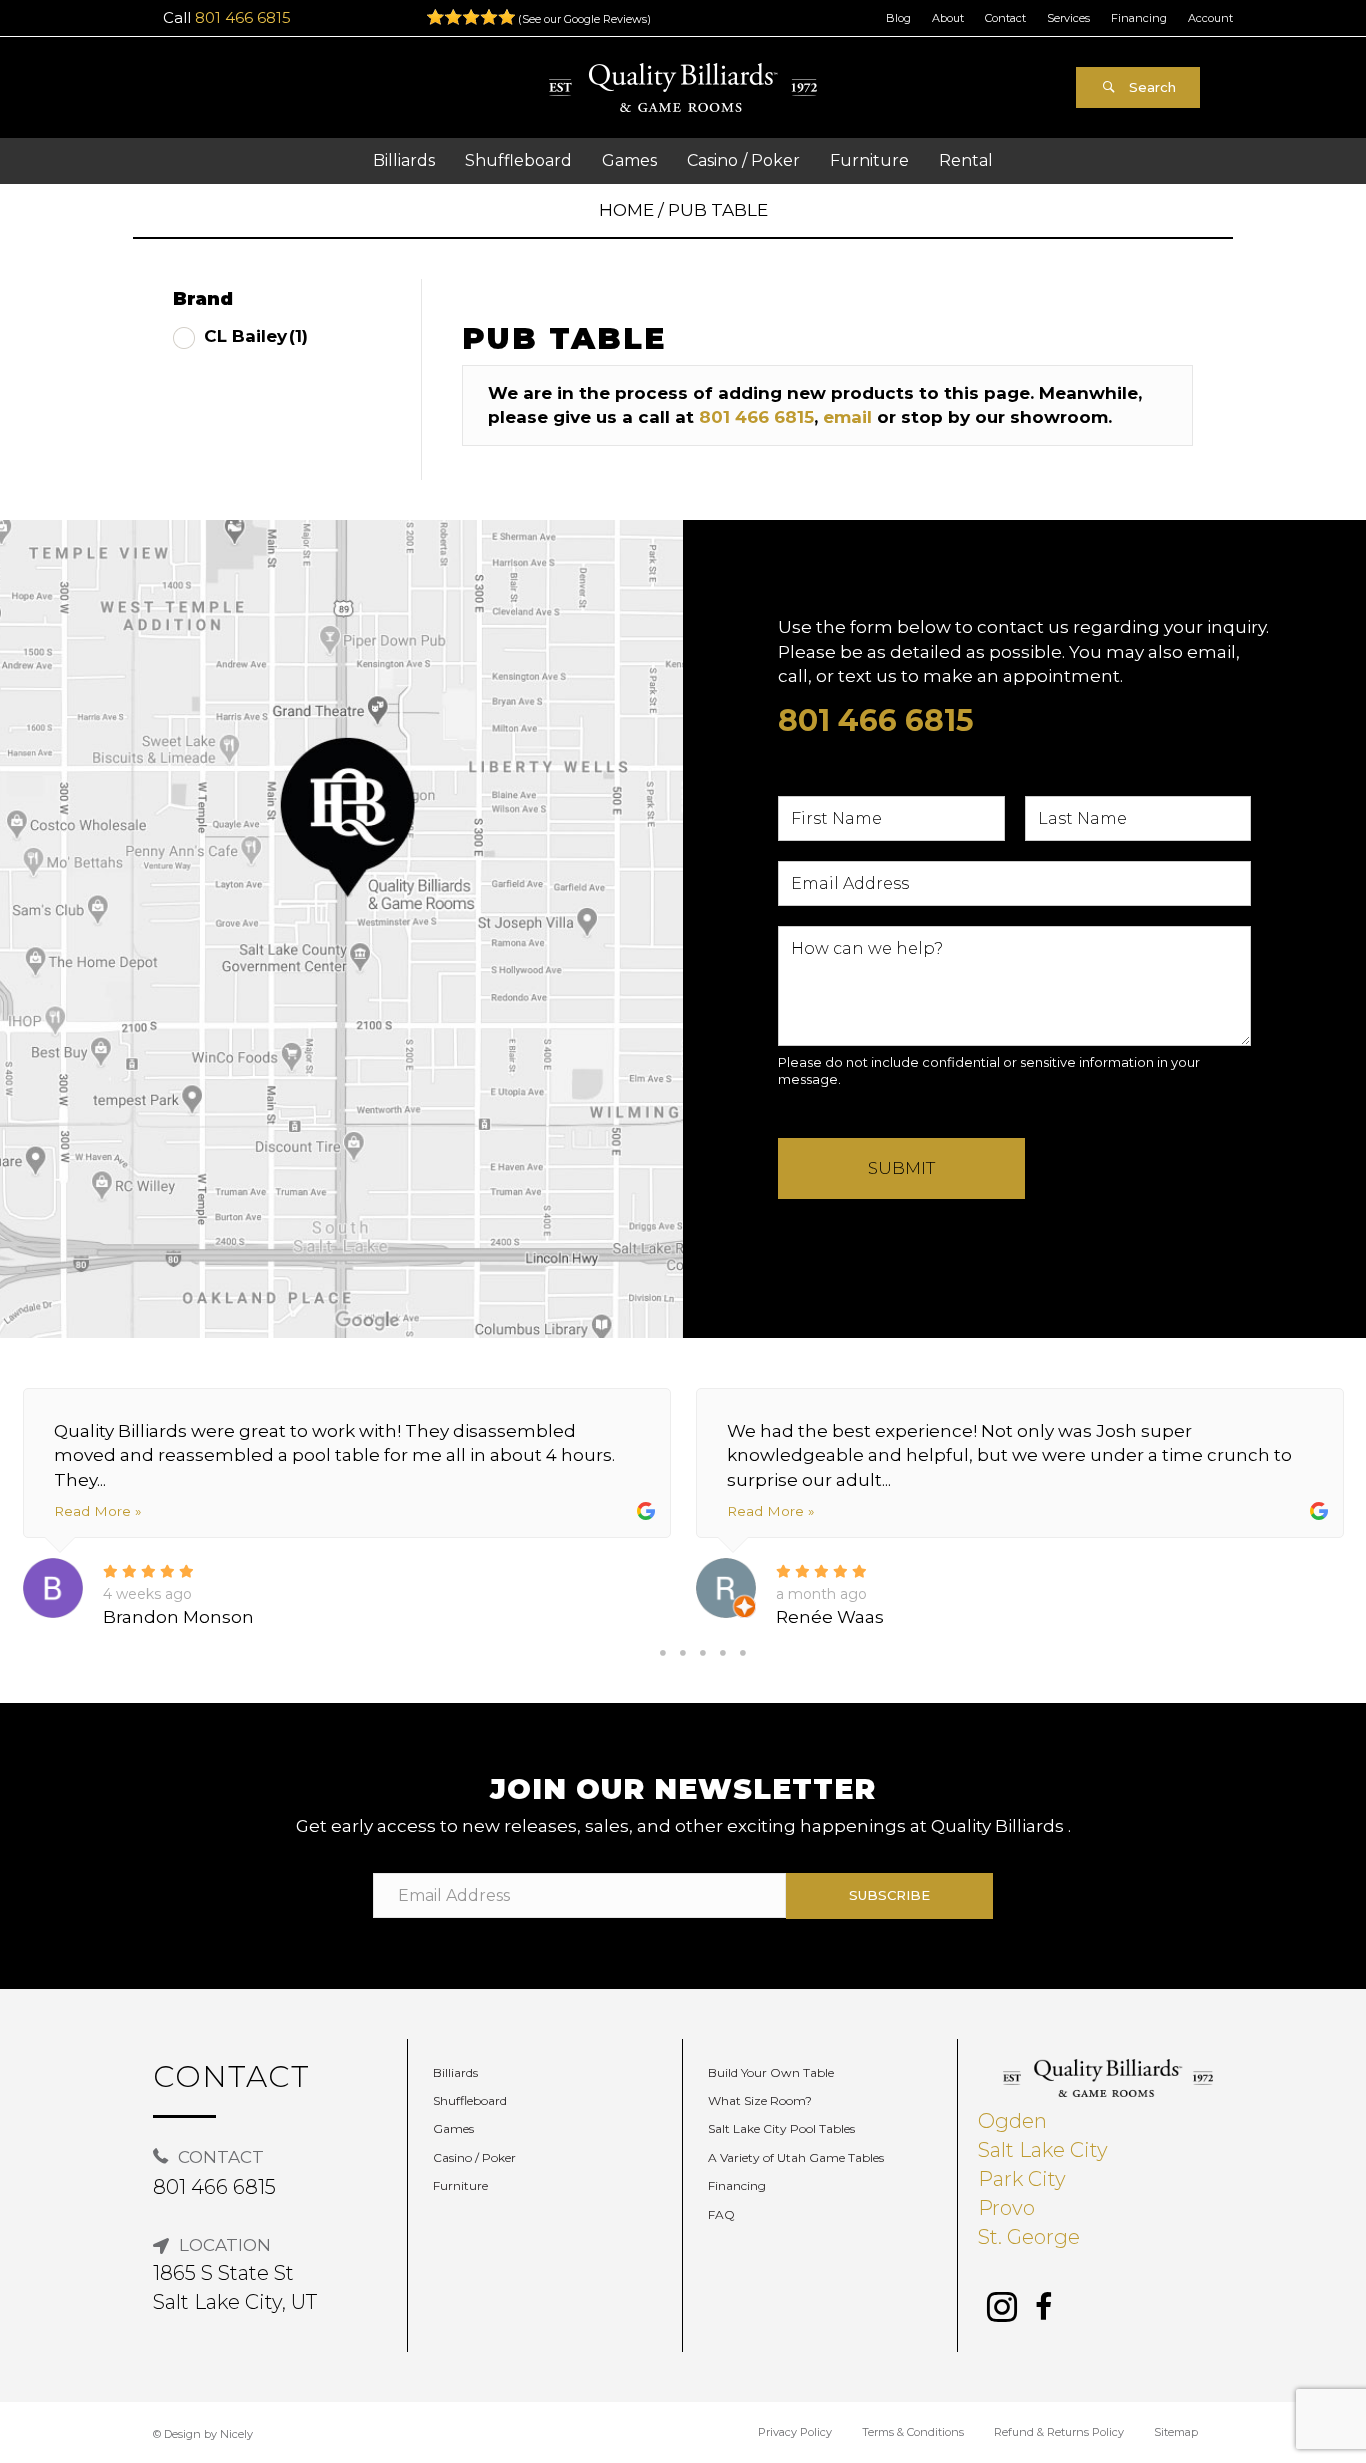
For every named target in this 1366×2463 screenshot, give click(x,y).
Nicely (236, 2434)
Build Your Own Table (771, 2072)
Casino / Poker (474, 2157)
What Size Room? (760, 2100)
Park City (1022, 2179)
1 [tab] (663, 1653)
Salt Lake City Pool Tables (781, 2128)
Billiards (455, 2072)
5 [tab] (743, 1653)
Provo (1006, 2208)
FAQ (721, 2214)
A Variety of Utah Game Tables (796, 2157)
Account (1210, 18)
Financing (1139, 18)
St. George (1029, 2237)
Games (453, 2128)
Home (626, 210)
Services (1068, 18)
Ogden (1012, 2121)
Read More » (97, 1511)
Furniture (460, 2185)
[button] (1138, 87)
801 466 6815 (243, 17)
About (948, 18)
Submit (901, 1168)
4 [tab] (723, 1653)
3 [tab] (703, 1653)
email (847, 417)
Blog (898, 18)
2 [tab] (683, 1653)
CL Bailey (256, 336)
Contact (1005, 18)
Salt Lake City (1043, 2150)
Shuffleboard (470, 2100)
